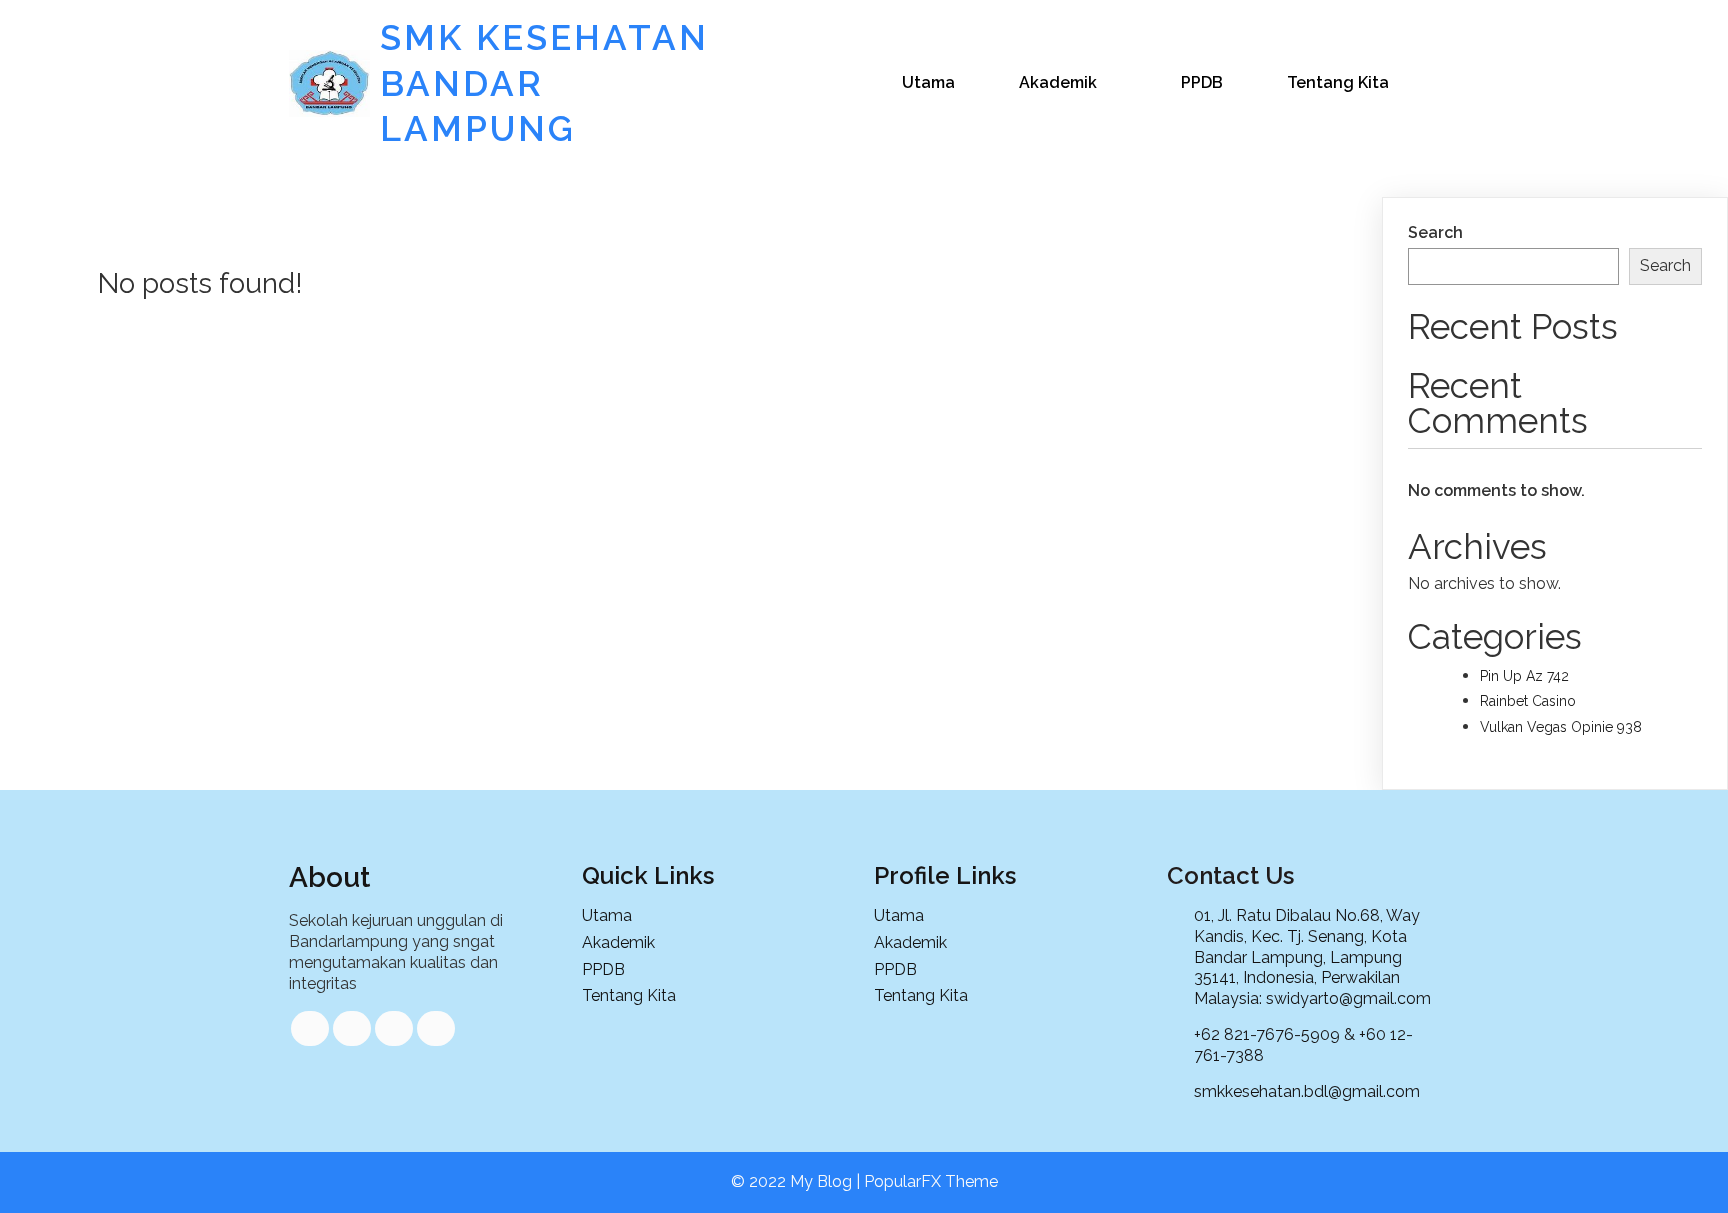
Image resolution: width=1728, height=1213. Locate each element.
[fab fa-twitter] (352, 1028)
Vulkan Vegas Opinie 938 (1561, 727)
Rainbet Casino (1528, 701)
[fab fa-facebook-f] (310, 1028)
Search (1435, 232)
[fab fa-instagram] (436, 1028)
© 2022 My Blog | (797, 1181)
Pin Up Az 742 (1524, 676)
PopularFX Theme (931, 1181)
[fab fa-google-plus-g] (394, 1028)
